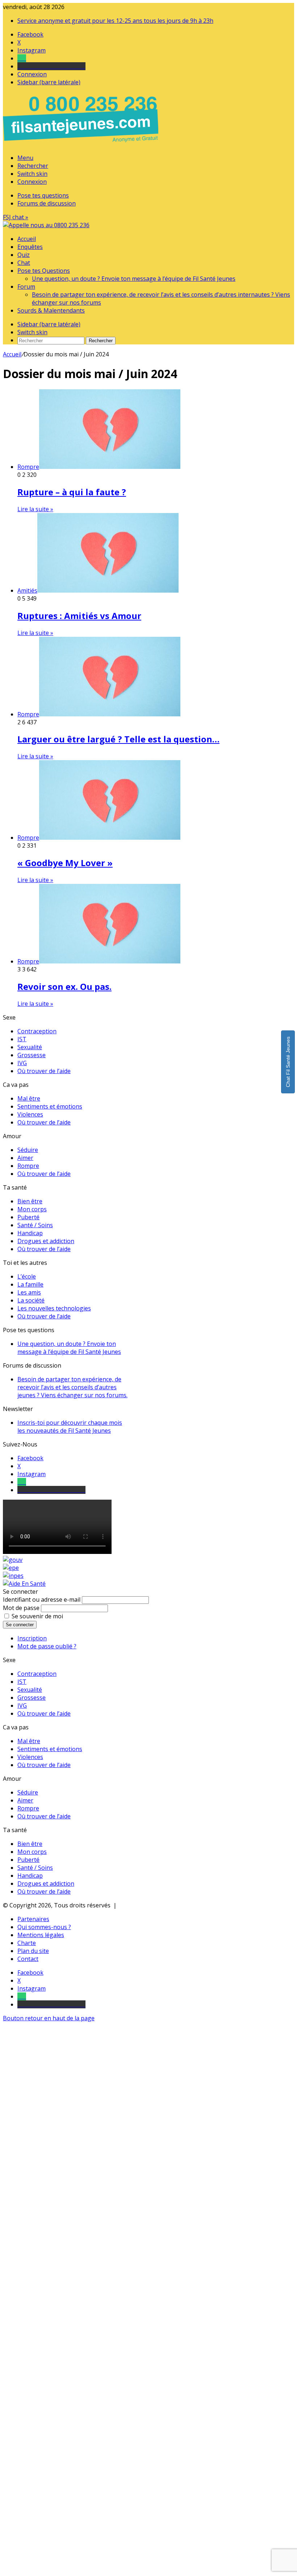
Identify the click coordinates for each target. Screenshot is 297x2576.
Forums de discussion (47, 203)
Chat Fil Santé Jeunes (288, 1062)
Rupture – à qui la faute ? (72, 492)
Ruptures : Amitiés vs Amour (79, 616)
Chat (24, 263)
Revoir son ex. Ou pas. (64, 986)
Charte (27, 1943)
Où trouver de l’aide (44, 1071)
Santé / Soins (35, 1225)
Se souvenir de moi (37, 1616)
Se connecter (20, 1625)
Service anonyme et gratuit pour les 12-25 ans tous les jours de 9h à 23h (115, 21)
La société (31, 1300)
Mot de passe (21, 1608)
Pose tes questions (43, 195)
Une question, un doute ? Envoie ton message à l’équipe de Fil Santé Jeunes (134, 279)
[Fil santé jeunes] (46, 225)
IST (22, 1039)
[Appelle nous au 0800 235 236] (82, 144)
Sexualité (30, 1047)
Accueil (27, 239)
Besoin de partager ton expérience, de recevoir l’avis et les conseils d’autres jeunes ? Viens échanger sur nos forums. (72, 1387)
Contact (28, 1959)
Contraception (37, 1031)
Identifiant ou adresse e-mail (42, 1600)
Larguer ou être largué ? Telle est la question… (118, 739)
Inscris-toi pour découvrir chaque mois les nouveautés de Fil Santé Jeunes (70, 1427)
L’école (27, 1276)
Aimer (25, 1158)
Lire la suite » (35, 509)
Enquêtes (30, 247)
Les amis (29, 1292)
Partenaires (33, 1919)
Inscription (32, 1638)
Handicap (30, 1233)
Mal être (29, 1098)
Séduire (28, 1150)
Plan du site (33, 1951)
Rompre (28, 1166)
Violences (30, 1114)
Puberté (28, 1217)
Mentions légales (41, 1935)
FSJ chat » (16, 217)
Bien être (30, 1201)
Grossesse (32, 1055)
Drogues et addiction (46, 1241)
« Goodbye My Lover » (65, 863)
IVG (22, 1063)
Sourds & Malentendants (51, 310)
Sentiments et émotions (50, 1106)
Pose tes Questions (44, 271)
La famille (30, 1284)
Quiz (24, 255)
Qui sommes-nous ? (44, 1927)
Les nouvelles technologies (54, 1308)
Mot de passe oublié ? (47, 1646)
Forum (26, 287)
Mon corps (32, 1209)
